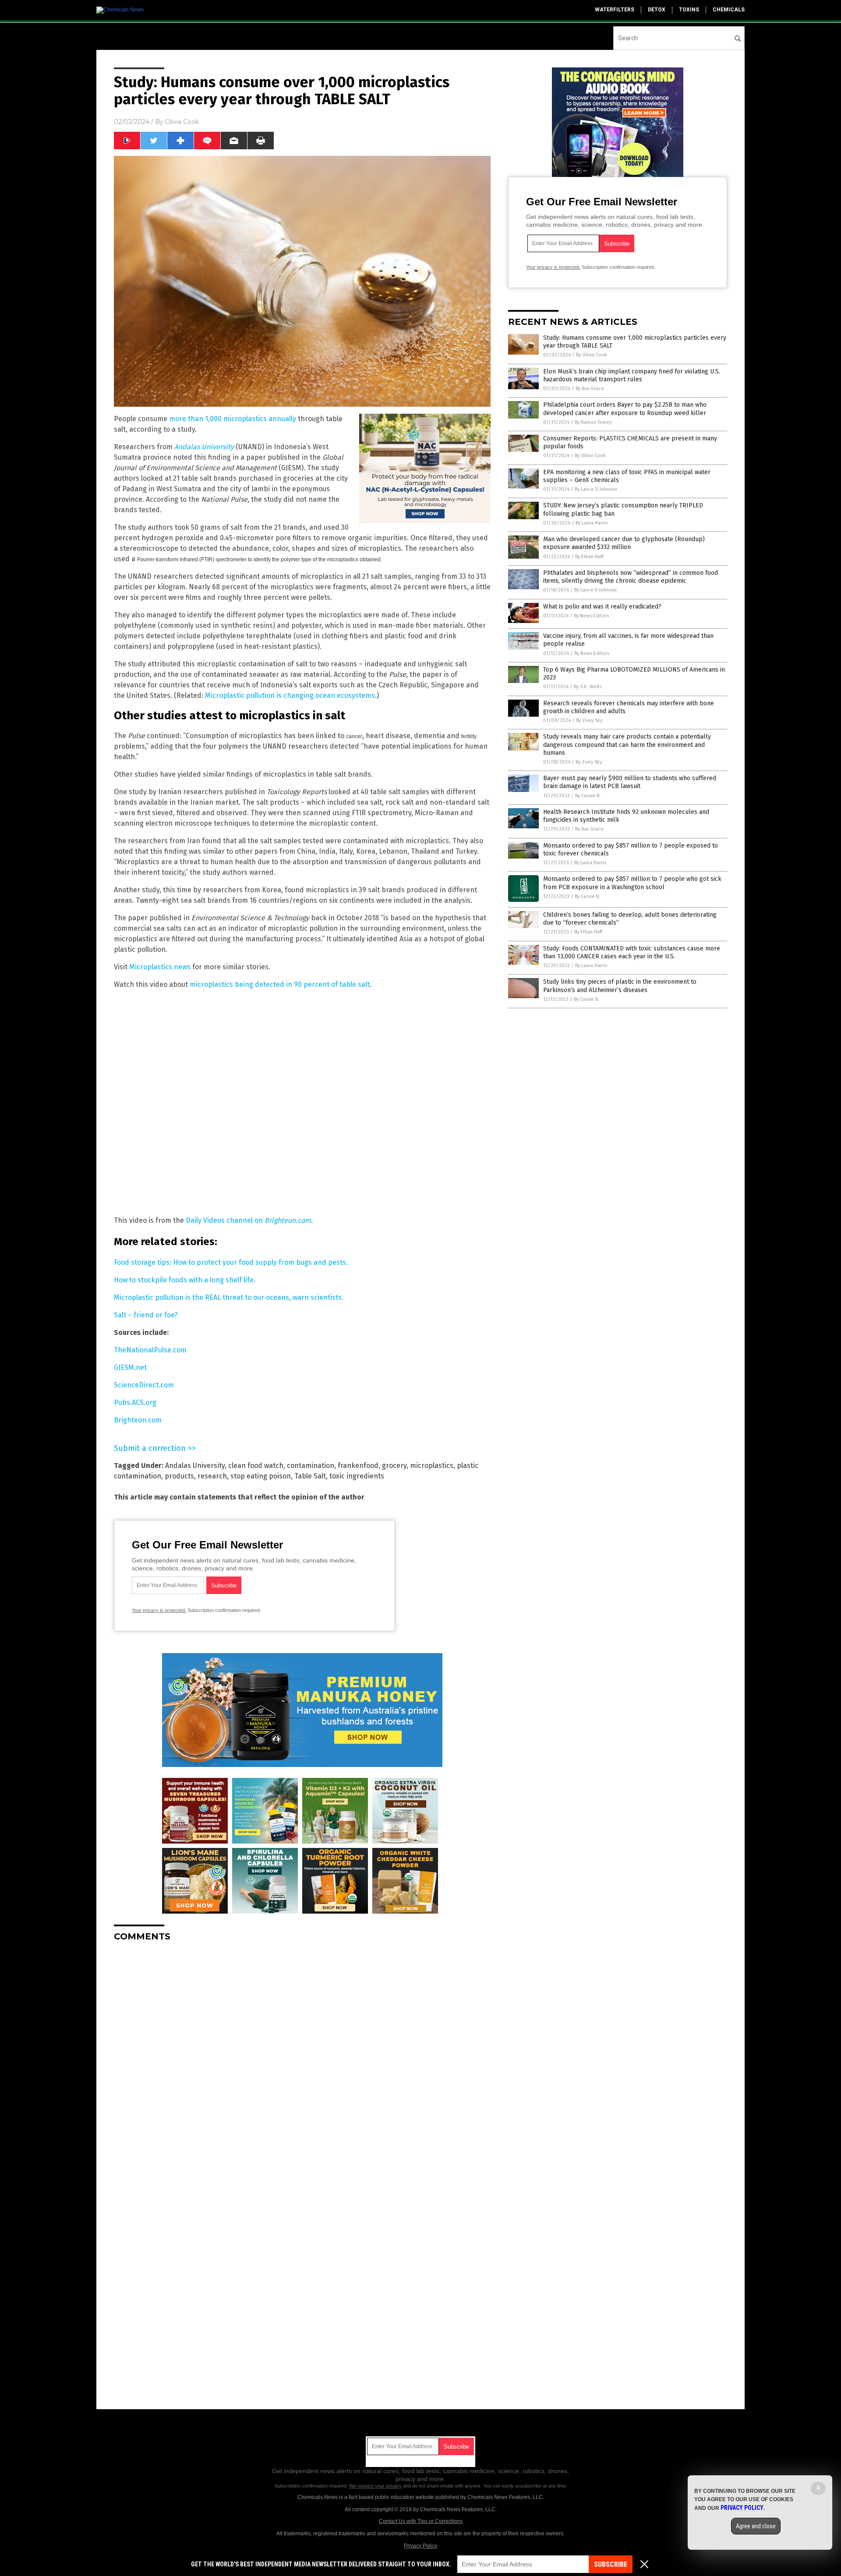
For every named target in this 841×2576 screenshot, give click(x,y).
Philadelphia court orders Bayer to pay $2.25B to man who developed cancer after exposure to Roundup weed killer (625, 409)
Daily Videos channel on (248, 1220)
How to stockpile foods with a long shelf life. (185, 1280)
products (179, 1476)
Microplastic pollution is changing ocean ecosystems (290, 695)
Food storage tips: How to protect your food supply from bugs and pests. (231, 1262)
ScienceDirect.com (144, 1385)
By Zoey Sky (589, 720)
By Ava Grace (590, 389)
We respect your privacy (375, 2486)
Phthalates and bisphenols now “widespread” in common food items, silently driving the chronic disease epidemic (631, 577)
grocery (394, 1466)
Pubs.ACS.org (135, 1402)
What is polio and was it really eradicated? (602, 607)
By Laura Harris (592, 523)
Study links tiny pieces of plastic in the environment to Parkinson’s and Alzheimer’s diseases (620, 986)
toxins (689, 10)
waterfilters (615, 10)
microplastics (432, 1466)
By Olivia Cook (592, 355)
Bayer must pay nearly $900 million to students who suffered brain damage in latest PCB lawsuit (630, 782)
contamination (311, 1466)
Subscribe (611, 2564)
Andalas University (195, 1466)
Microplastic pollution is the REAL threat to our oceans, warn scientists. (229, 1297)
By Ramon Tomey (593, 422)
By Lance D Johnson (596, 489)
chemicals (729, 10)
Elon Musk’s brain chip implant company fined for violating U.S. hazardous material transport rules (632, 375)
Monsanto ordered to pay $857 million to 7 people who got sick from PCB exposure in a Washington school (632, 883)
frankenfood (358, 1466)
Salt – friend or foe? (146, 1315)
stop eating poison (261, 1476)
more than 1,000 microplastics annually (233, 419)
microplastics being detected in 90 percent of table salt (280, 984)
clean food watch (256, 1466)
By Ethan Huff (589, 557)
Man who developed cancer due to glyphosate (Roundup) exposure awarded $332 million (624, 543)
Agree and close (756, 2526)
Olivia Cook (182, 122)
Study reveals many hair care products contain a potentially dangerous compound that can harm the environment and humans (627, 744)
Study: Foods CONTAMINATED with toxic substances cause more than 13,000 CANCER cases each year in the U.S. (632, 952)
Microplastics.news (160, 967)
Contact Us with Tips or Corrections (421, 2521)
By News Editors (591, 616)
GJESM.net (130, 1367)
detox (657, 10)
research (212, 1476)
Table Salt (310, 1476)
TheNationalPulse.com (150, 1350)
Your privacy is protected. (159, 1610)
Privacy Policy (420, 2546)
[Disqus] (302, 2058)
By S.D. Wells (588, 687)
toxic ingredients (357, 1476)
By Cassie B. (588, 796)
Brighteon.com (138, 1420)
